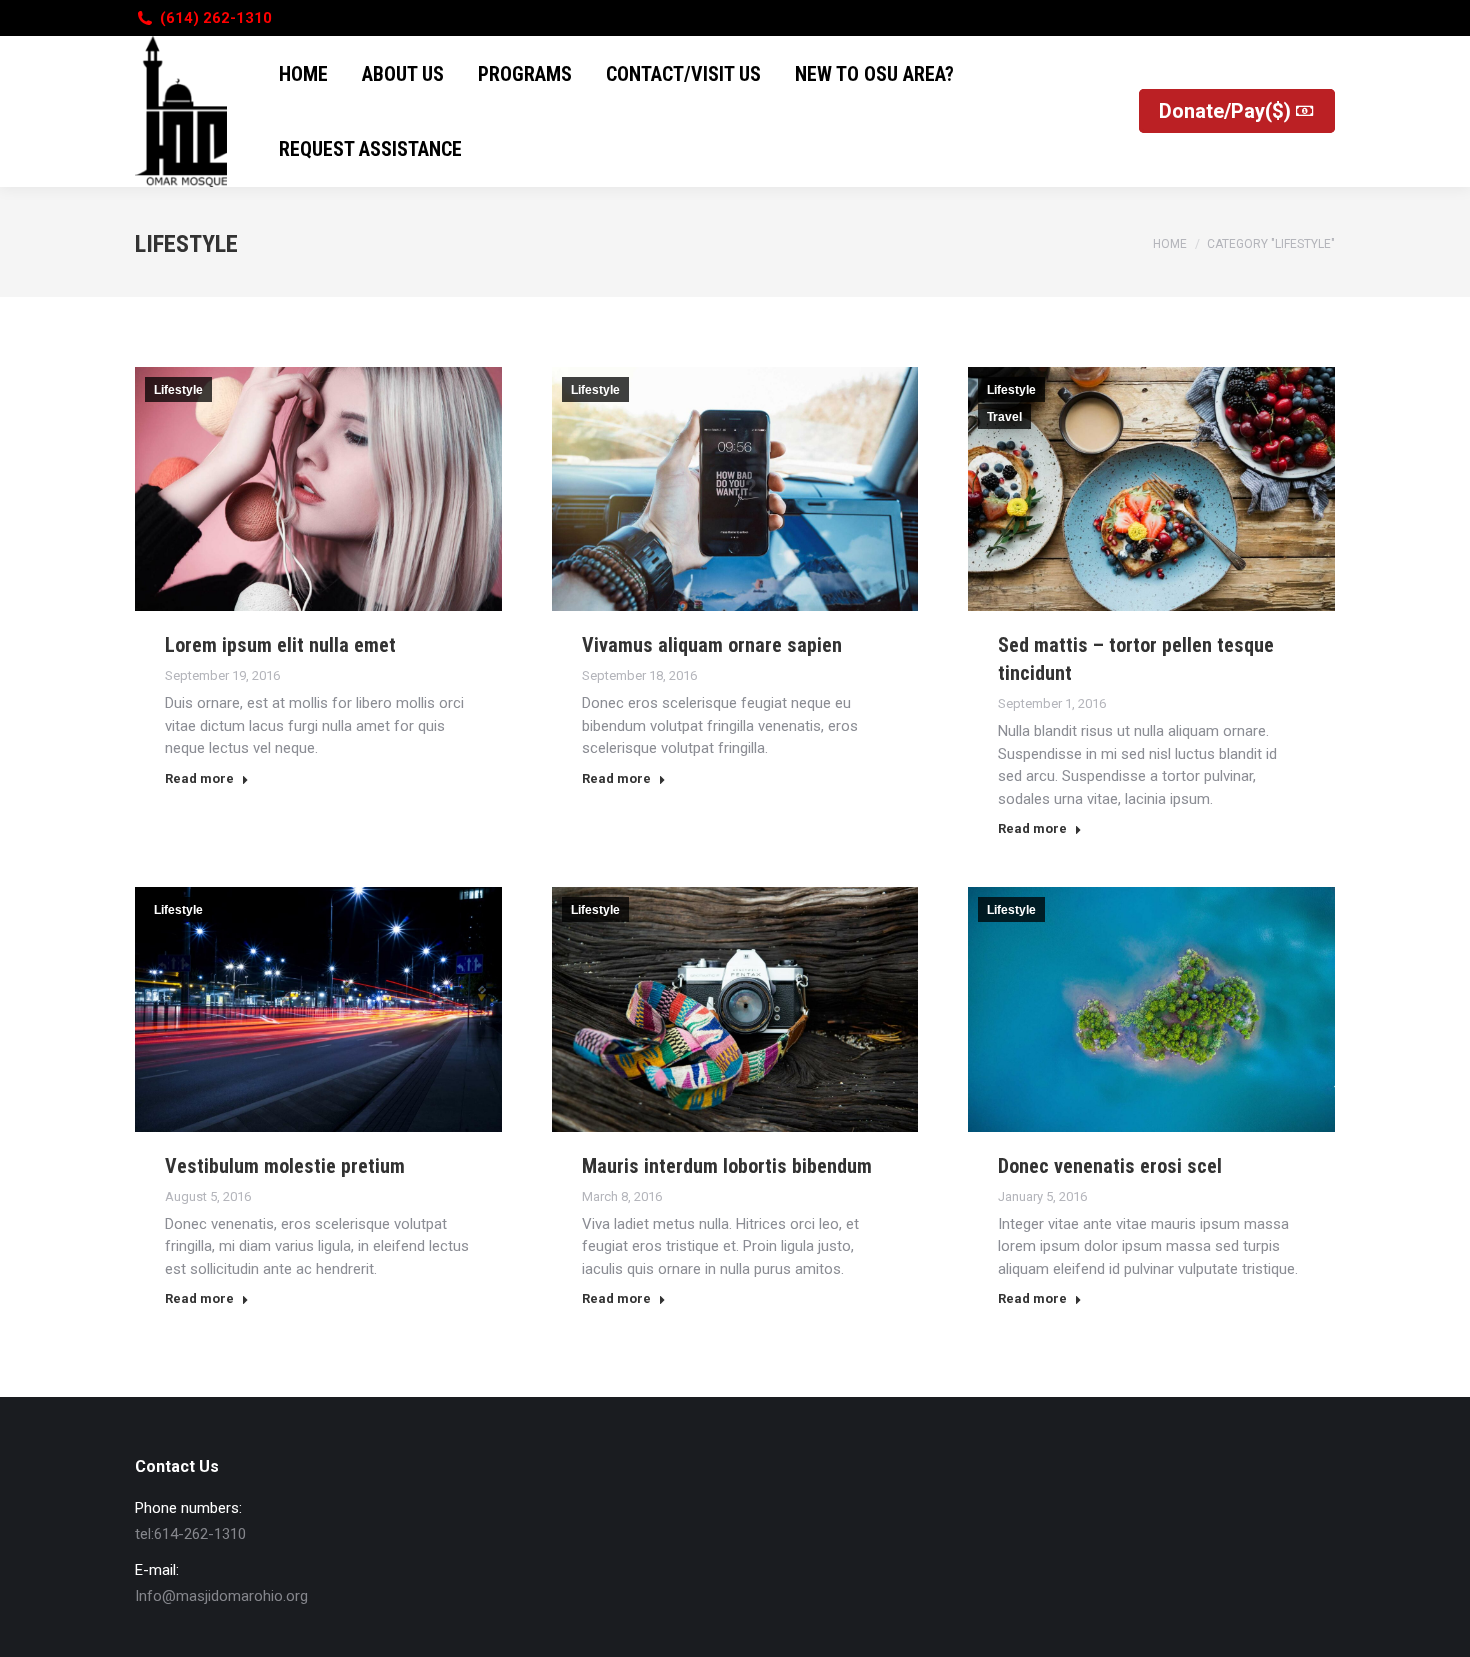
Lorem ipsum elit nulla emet (280, 645)
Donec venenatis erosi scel (1110, 1166)
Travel (1004, 417)
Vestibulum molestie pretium (285, 1166)
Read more (199, 778)
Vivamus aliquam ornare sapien (712, 645)
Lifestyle (178, 390)
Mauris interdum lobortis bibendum (727, 1166)
